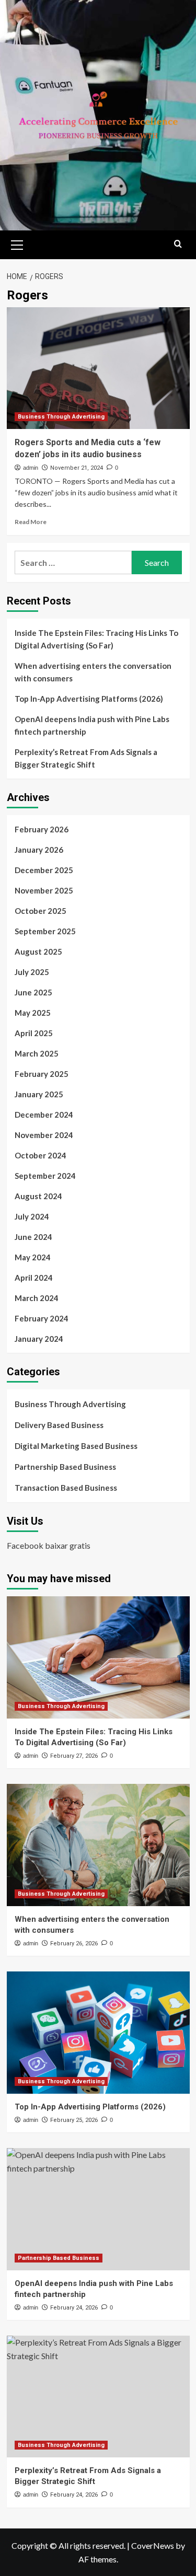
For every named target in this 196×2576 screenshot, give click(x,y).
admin (31, 468)
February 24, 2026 (74, 2308)
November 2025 (44, 890)
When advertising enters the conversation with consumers (93, 672)
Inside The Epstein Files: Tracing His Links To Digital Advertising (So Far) (96, 639)
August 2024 (38, 1196)
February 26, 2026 (74, 1943)
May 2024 (33, 1257)
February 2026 (42, 829)
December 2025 (44, 870)
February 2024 (42, 1318)
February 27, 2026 (74, 1756)
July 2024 (32, 1216)
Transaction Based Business (66, 1488)
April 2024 (34, 1278)
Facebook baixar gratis (49, 1545)
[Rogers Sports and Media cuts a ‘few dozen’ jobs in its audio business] (98, 368)
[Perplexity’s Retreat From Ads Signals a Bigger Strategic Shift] (98, 2397)
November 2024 (44, 1135)
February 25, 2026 (74, 2120)
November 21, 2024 (77, 468)
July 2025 (32, 972)
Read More (31, 522)
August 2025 (38, 952)
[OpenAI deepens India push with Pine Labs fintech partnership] (98, 2209)
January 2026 (39, 850)
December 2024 (44, 1115)
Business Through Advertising (61, 417)
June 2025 (33, 992)
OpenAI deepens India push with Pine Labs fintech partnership (92, 725)
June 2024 (33, 1237)
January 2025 (39, 1094)
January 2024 (39, 1339)
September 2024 (45, 1176)
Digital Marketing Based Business (76, 1446)
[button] (17, 243)
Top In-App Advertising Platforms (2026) (89, 699)
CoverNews (153, 2545)
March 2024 (37, 1298)
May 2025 (33, 1013)
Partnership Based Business (65, 1467)
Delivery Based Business (59, 1425)
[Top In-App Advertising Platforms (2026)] (98, 2032)
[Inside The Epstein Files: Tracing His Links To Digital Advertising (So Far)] (98, 1657)
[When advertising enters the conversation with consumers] (98, 1845)
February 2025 (42, 1074)
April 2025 (34, 1033)
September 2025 (45, 931)
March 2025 (37, 1053)
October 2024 (41, 1155)
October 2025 (41, 911)
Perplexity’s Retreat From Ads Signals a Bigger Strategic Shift (86, 758)
